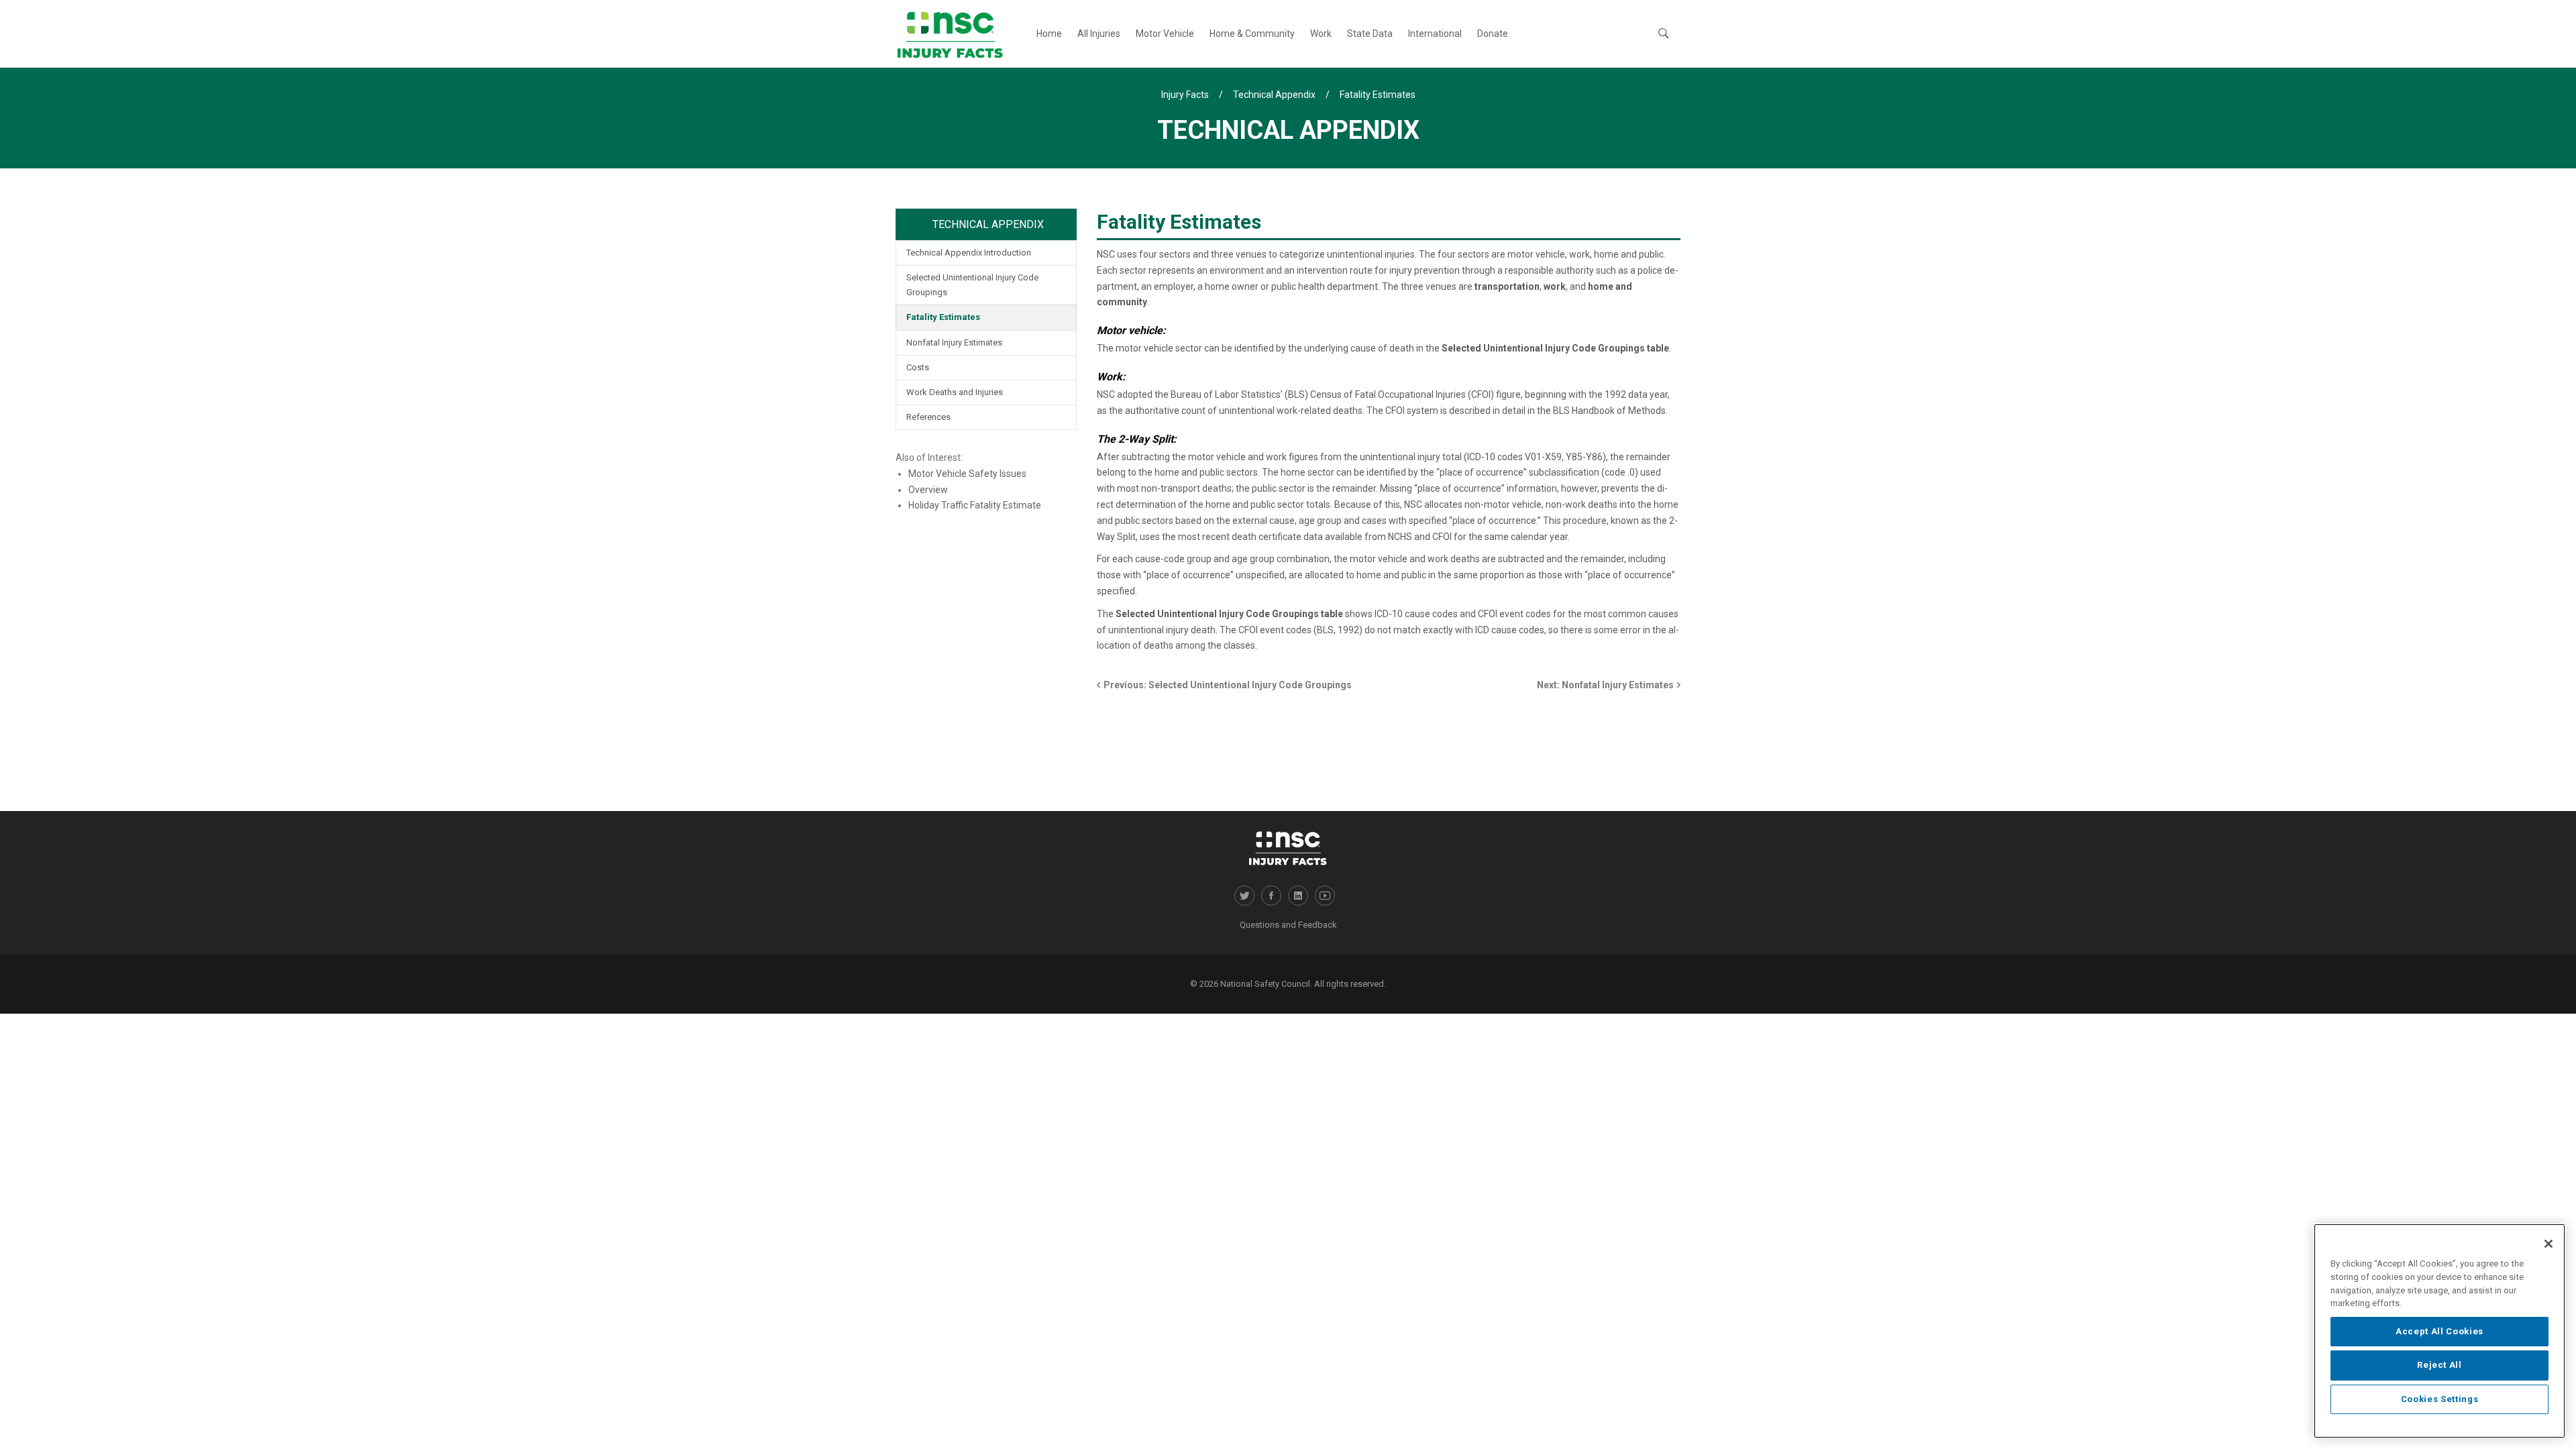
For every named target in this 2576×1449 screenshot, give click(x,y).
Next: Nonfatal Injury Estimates (1605, 685)
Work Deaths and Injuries (955, 392)
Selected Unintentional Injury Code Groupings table (1555, 348)
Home (1049, 34)
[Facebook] (1271, 896)
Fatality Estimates (943, 317)
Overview (928, 490)
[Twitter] (1244, 896)
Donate (1493, 34)
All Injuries (1099, 34)
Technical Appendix (988, 224)
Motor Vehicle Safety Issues (967, 474)
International (1435, 34)
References (928, 417)
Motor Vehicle (1165, 34)
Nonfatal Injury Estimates (954, 342)
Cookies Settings (2440, 1399)
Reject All (2439, 1365)
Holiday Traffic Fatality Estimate (975, 505)
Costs (918, 367)
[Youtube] (1325, 896)
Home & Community (1252, 34)
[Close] (2548, 1244)
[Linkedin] (1298, 896)
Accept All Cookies (2439, 1331)
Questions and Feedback (1288, 925)
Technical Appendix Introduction (969, 253)
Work (1321, 34)
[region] (2439, 1331)
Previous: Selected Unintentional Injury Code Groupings (1228, 685)
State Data (1370, 34)
